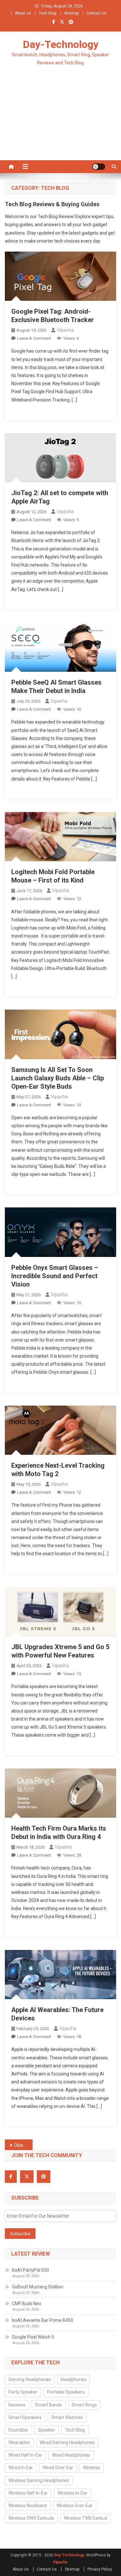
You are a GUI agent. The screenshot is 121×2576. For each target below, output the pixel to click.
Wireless (91, 2468)
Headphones (74, 2379)
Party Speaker (23, 2392)
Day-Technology (61, 44)
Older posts (23, 2145)
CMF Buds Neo (27, 2304)
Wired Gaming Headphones (67, 2442)
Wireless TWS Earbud (86, 2518)
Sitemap (71, 13)
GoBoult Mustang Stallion (38, 2287)
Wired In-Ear (21, 2468)
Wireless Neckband (28, 2506)
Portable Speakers (66, 2392)
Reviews (17, 2405)
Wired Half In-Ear (25, 2455)
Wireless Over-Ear (75, 2506)
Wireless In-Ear (72, 2493)
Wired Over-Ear (58, 2468)
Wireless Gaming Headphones (39, 2480)
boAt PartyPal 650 (30, 2270)
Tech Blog (48, 13)
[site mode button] (99, 167)
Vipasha (65, 330)
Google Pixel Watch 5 (33, 2337)
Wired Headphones (71, 2455)
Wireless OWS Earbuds (31, 2518)
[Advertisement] (60, 121)
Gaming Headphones (30, 2379)
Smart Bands (49, 2405)
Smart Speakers (25, 2417)
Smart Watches (67, 2417)
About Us (23, 13)
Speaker (47, 2430)
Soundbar (18, 2430)
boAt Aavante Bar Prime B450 (43, 2320)
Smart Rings (84, 2405)
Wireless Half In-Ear (28, 2493)
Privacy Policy (100, 2569)
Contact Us (96, 13)
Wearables (19, 2442)
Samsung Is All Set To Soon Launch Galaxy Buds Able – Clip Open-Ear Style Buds (58, 1078)
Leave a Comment (34, 338)
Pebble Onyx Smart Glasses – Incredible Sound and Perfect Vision (55, 1276)
